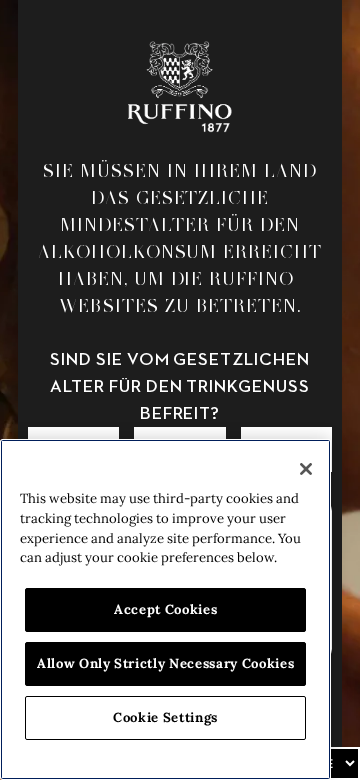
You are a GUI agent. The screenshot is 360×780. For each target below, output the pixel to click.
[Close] (306, 469)
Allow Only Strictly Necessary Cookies (165, 663)
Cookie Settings (165, 717)
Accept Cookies (165, 609)
